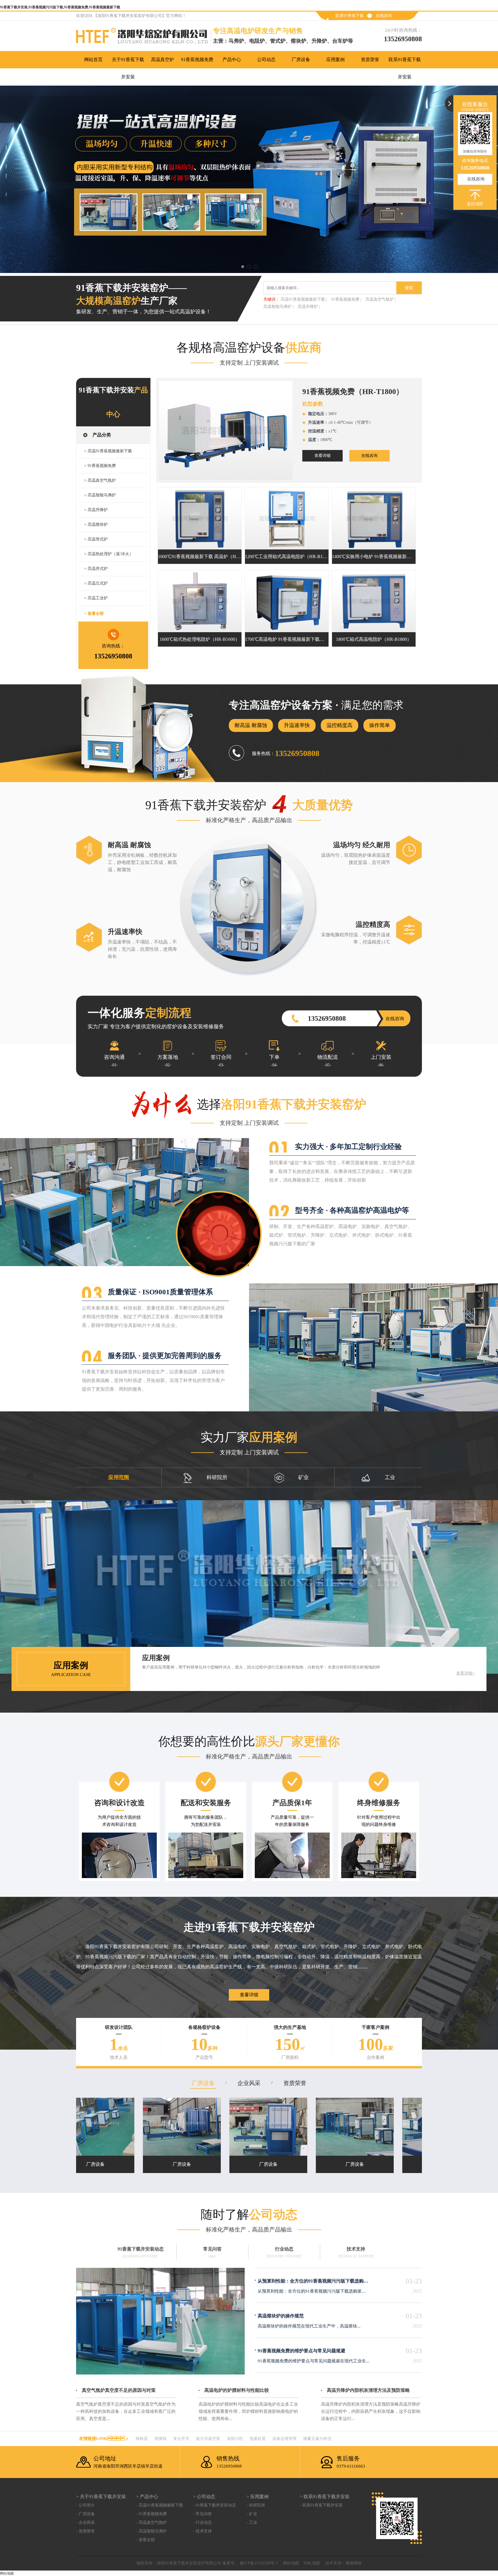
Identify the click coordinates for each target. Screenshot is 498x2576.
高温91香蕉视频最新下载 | (304, 299)
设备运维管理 (284, 2439)
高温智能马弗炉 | (279, 307)
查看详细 (322, 456)
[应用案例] (249, 1587)
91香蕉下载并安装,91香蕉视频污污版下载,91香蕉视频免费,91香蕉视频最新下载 (60, 7)
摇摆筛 (161, 2439)
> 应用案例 (258, 2497)
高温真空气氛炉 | (381, 299)
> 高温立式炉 (96, 583)
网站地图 (291, 2563)
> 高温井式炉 (96, 569)
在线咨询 (384, 16)
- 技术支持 (202, 2531)
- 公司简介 (85, 2505)
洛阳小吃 (235, 2439)
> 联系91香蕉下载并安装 (325, 2497)
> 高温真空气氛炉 (100, 480)
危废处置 (258, 2439)
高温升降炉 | (309, 307)
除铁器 (142, 2439)
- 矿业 (252, 2514)
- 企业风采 (85, 2523)
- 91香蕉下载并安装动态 (215, 2505)
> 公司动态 (204, 2497)
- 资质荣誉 (85, 2531)
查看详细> (465, 1673)
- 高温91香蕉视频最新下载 (160, 2505)
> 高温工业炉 (96, 598)
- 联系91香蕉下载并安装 (321, 2505)
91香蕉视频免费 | (346, 299)
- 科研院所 (256, 2505)
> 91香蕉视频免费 (100, 466)
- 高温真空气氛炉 (151, 2523)
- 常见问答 (202, 2514)
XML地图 (312, 2563)
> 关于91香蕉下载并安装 (101, 2497)
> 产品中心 (147, 2497)
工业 (390, 1477)
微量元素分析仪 (317, 2439)
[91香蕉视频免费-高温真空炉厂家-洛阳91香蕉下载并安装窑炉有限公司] (249, 179)
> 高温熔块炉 (96, 525)
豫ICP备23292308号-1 (258, 2563)
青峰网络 (354, 2563)
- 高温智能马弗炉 (151, 2531)
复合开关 (181, 2439)
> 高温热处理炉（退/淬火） (109, 554)
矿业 (303, 1477)
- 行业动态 (202, 2523)
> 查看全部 (94, 614)
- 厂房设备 (85, 2514)
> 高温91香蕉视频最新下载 (108, 451)
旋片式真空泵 (208, 2439)
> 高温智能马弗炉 (100, 495)
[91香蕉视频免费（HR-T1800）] (226, 430)
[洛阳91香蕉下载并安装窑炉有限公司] (145, 37)
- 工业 (252, 2523)
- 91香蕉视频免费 (151, 2514)
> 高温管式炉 (96, 539)
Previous (10, 179)
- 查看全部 (145, 2540)
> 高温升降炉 (96, 510)
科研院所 (217, 1477)
